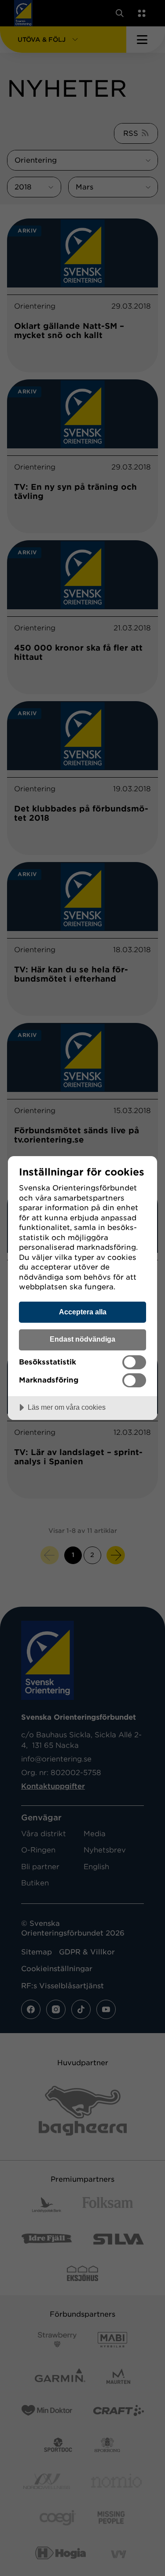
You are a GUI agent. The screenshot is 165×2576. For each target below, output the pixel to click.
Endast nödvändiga (82, 1339)
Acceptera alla (83, 1312)
